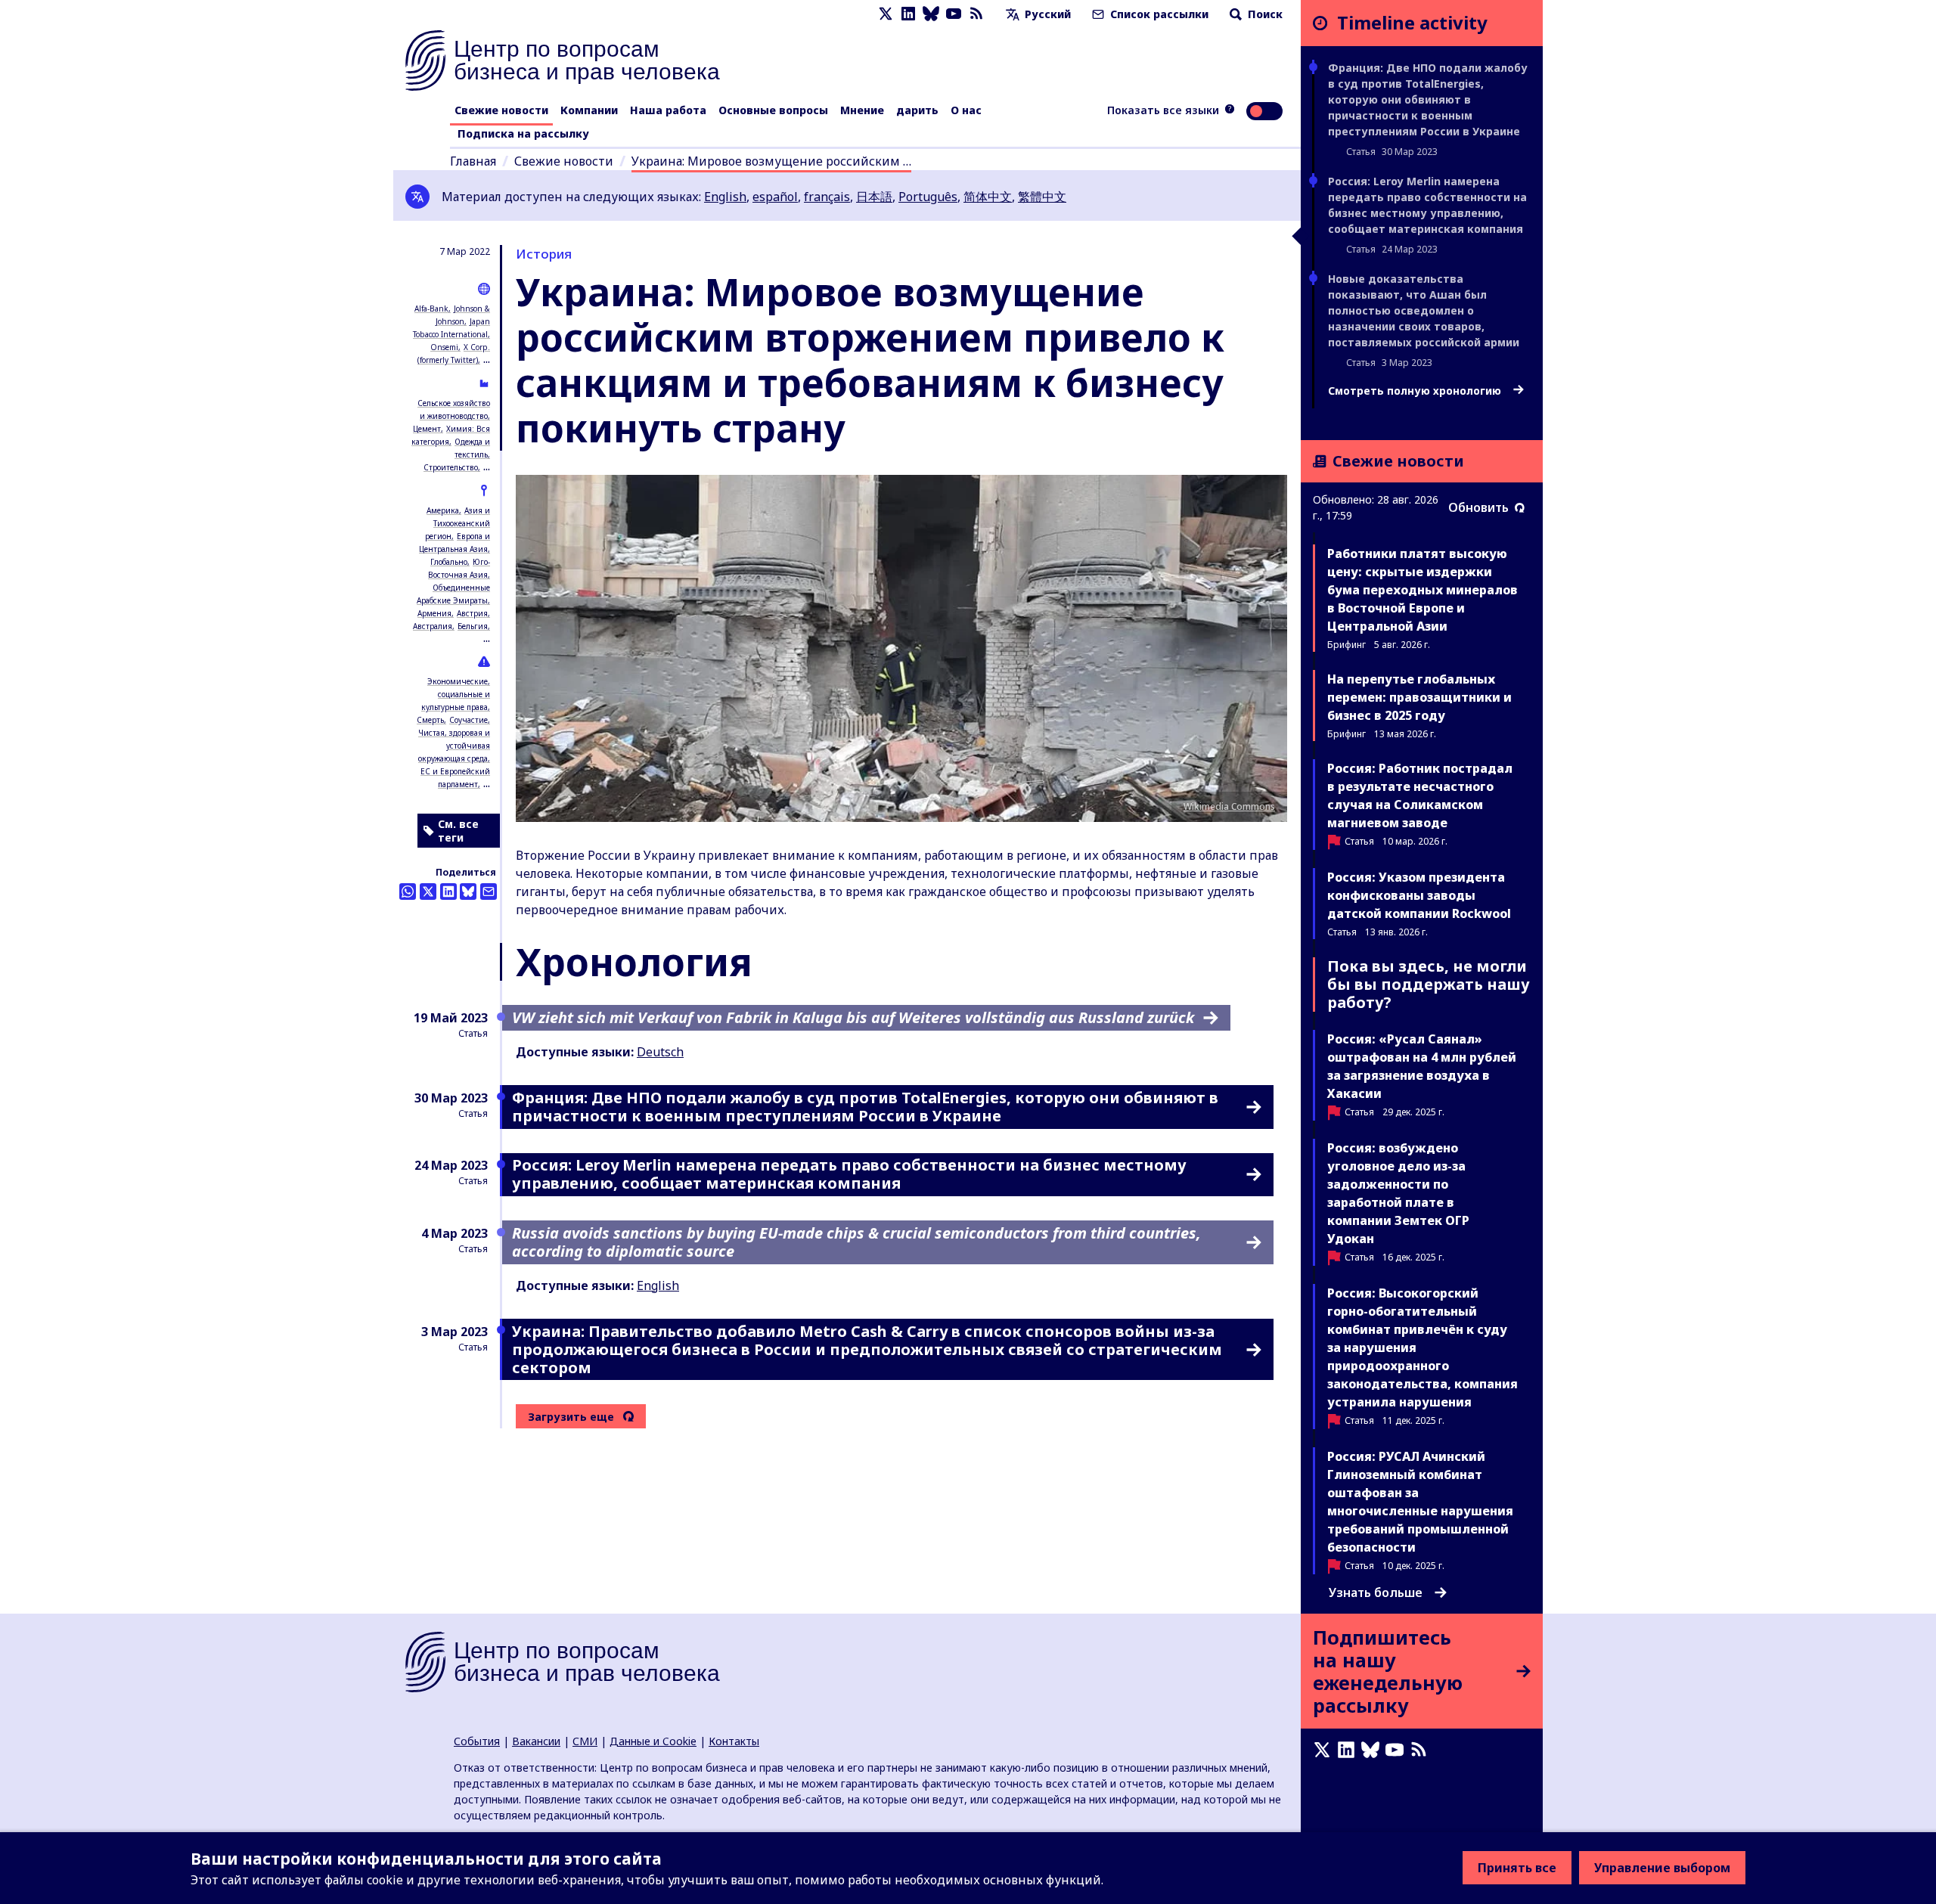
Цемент (427, 429)
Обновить (1478, 507)
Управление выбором (1662, 1868)
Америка (443, 510)
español (775, 197)
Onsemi (444, 347)
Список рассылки (1158, 14)
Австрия (472, 613)
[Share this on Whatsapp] (408, 892)
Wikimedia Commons (1229, 806)
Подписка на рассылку (523, 133)
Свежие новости (501, 110)
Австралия (433, 626)
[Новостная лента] (976, 14)
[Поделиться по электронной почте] (489, 892)
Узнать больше (1376, 1592)
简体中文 (988, 197)
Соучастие (468, 720)
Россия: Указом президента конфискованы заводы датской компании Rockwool (1419, 895)
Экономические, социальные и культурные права (456, 694)
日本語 (874, 197)
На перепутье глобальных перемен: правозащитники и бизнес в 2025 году (1419, 697)
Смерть (430, 720)
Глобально (449, 562)
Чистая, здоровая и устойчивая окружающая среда (454, 746)
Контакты (734, 1741)
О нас (966, 110)
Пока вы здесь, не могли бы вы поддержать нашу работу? (1429, 984)
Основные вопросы (773, 110)
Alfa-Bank (431, 309)
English (725, 197)
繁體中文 (1042, 197)
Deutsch (660, 1052)
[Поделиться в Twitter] (428, 892)
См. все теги (458, 831)
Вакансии (536, 1741)
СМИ (585, 1741)
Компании (589, 110)
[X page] (886, 14)
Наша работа (668, 110)
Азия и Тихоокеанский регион (458, 523)
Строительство (451, 467)
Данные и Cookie (653, 1741)
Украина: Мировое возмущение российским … (771, 161)
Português (928, 197)
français (827, 197)
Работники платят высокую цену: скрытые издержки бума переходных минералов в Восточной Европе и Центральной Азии (1423, 590)
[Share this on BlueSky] (468, 892)
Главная (473, 161)
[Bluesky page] (931, 14)
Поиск (1264, 14)
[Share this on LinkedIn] (448, 892)
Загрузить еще (571, 1417)
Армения (434, 613)
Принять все (1517, 1868)
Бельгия (473, 626)
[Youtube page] (954, 14)
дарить (917, 110)
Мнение (862, 110)
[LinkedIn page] (908, 14)
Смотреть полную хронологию (1416, 391)
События (477, 1741)
